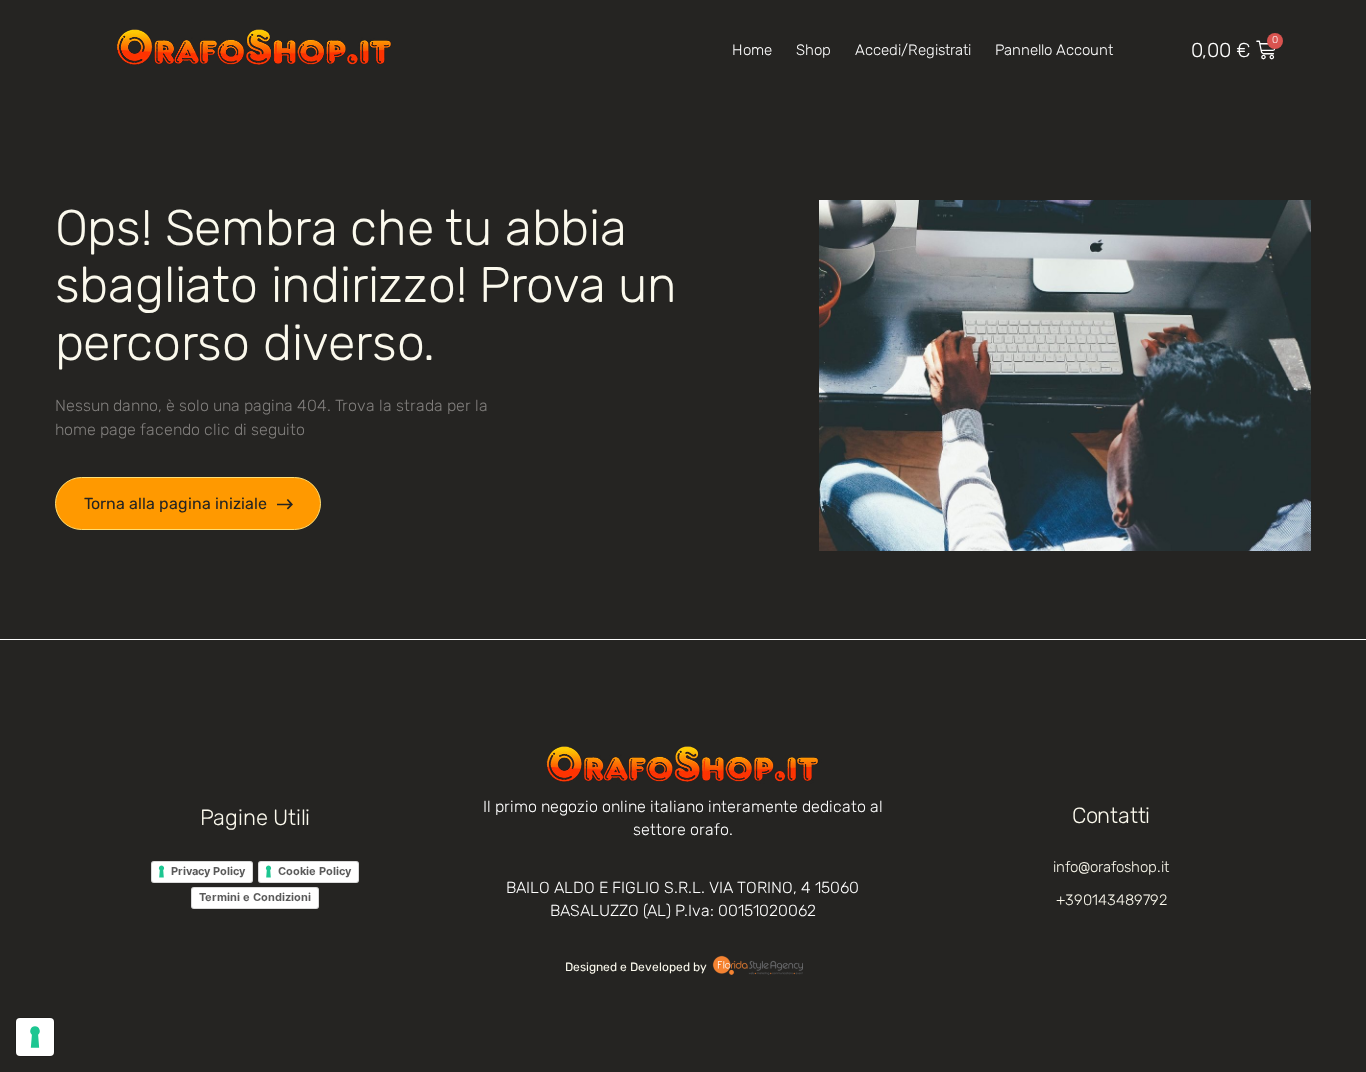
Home (752, 50)
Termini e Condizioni (255, 897)
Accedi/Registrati (913, 50)
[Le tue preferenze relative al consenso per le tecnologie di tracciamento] (35, 1037)
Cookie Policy (314, 871)
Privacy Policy (208, 871)
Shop (813, 50)
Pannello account (1054, 50)
